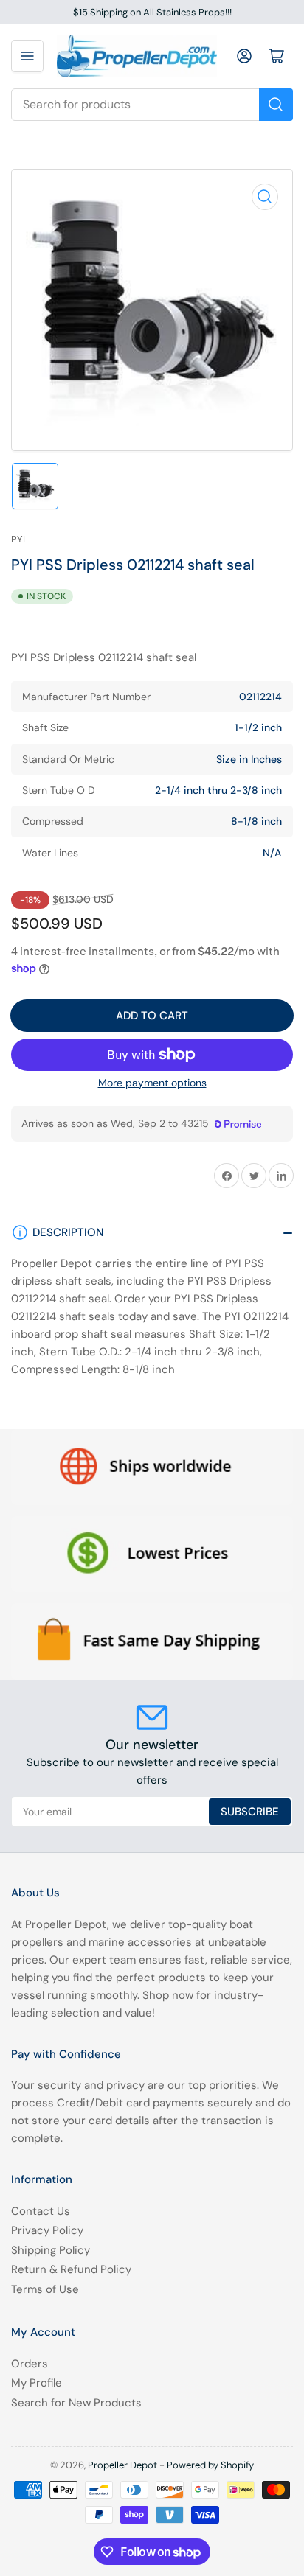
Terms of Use (45, 2289)
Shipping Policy (51, 2250)
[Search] (276, 105)
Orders (30, 2364)
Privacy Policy (47, 2230)
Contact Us (41, 2211)
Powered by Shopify (210, 2465)
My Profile (37, 2383)
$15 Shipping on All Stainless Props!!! (152, 12)
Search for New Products (76, 2403)
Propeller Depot (122, 2465)
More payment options (152, 1083)
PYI (18, 539)
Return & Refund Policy (71, 2269)
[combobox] (152, 105)
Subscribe (250, 1812)
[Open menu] (27, 56)
